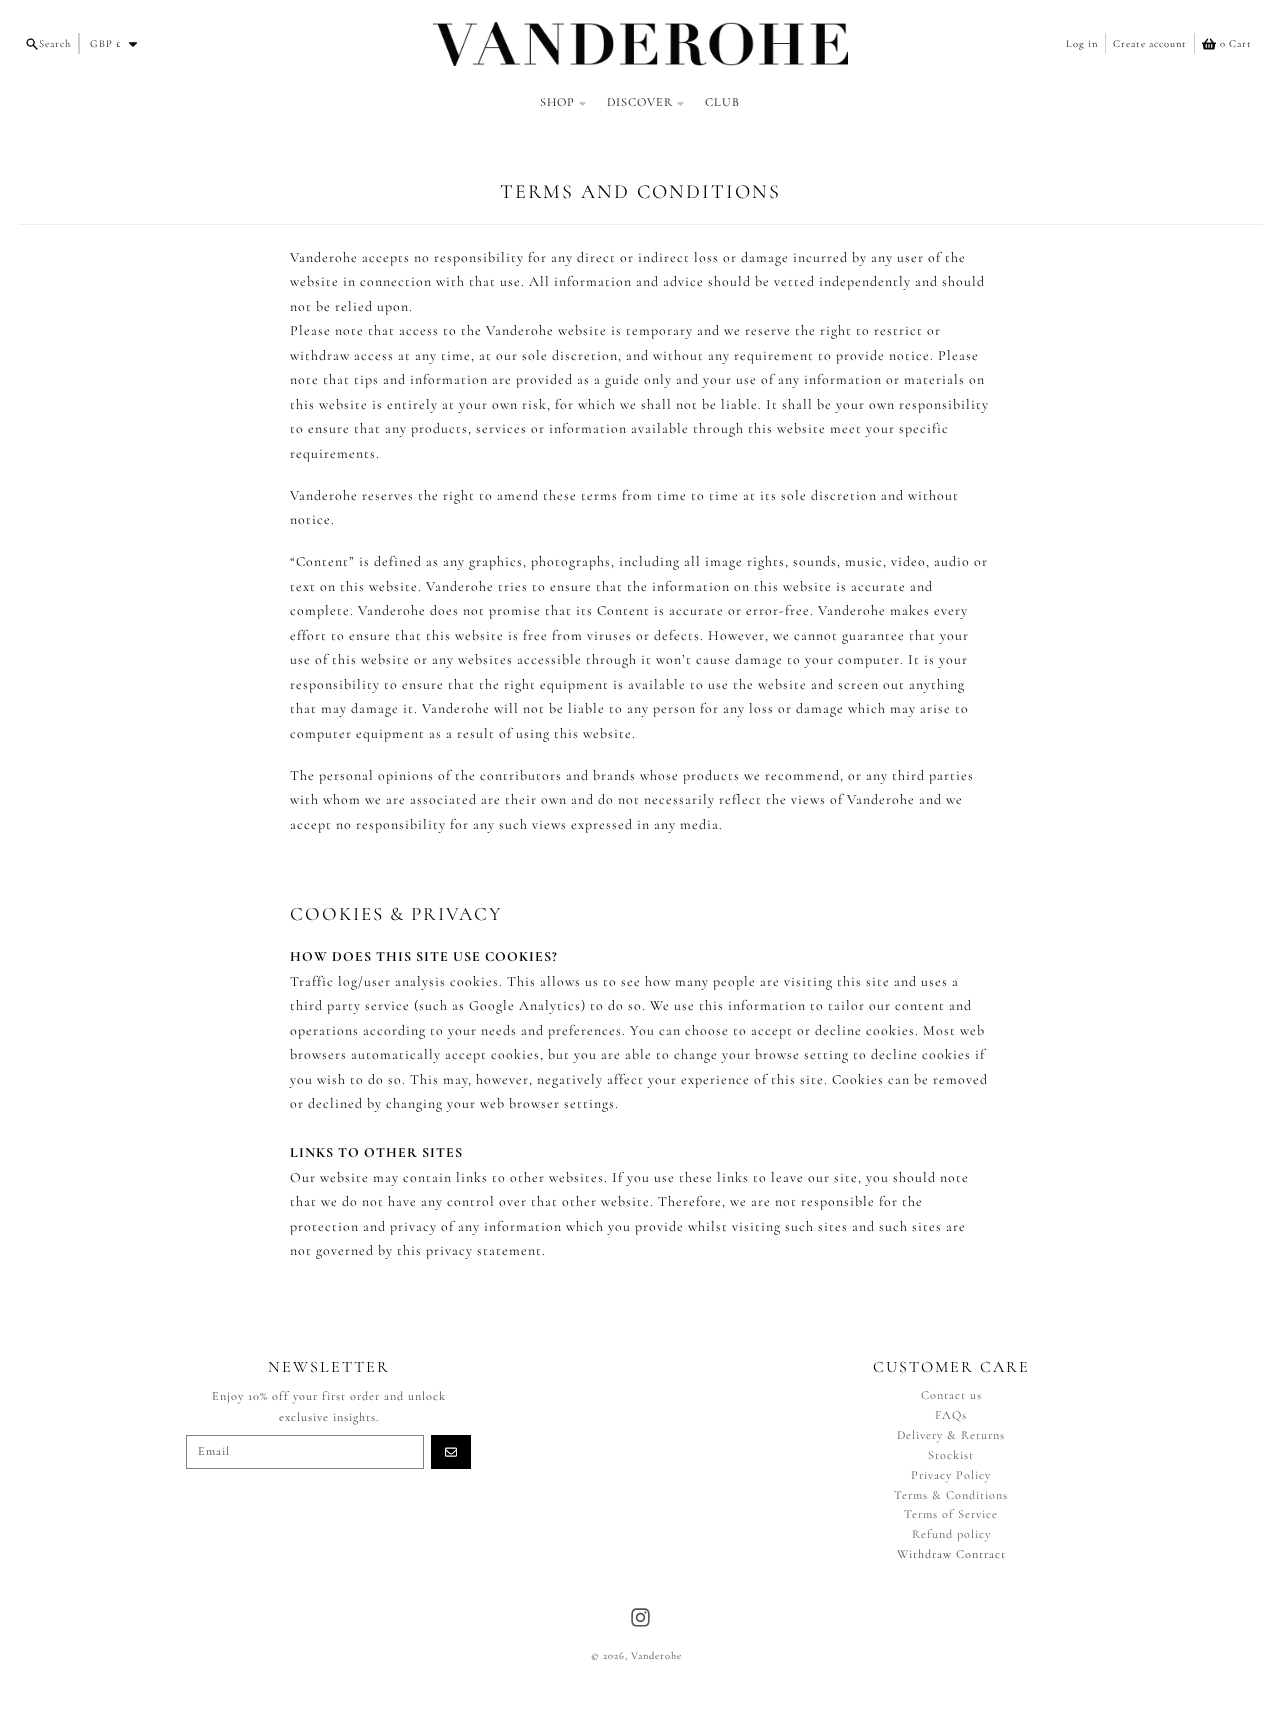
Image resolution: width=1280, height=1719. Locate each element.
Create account (1150, 43)
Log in (1082, 43)
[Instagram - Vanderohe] (640, 1617)
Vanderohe (656, 1655)
